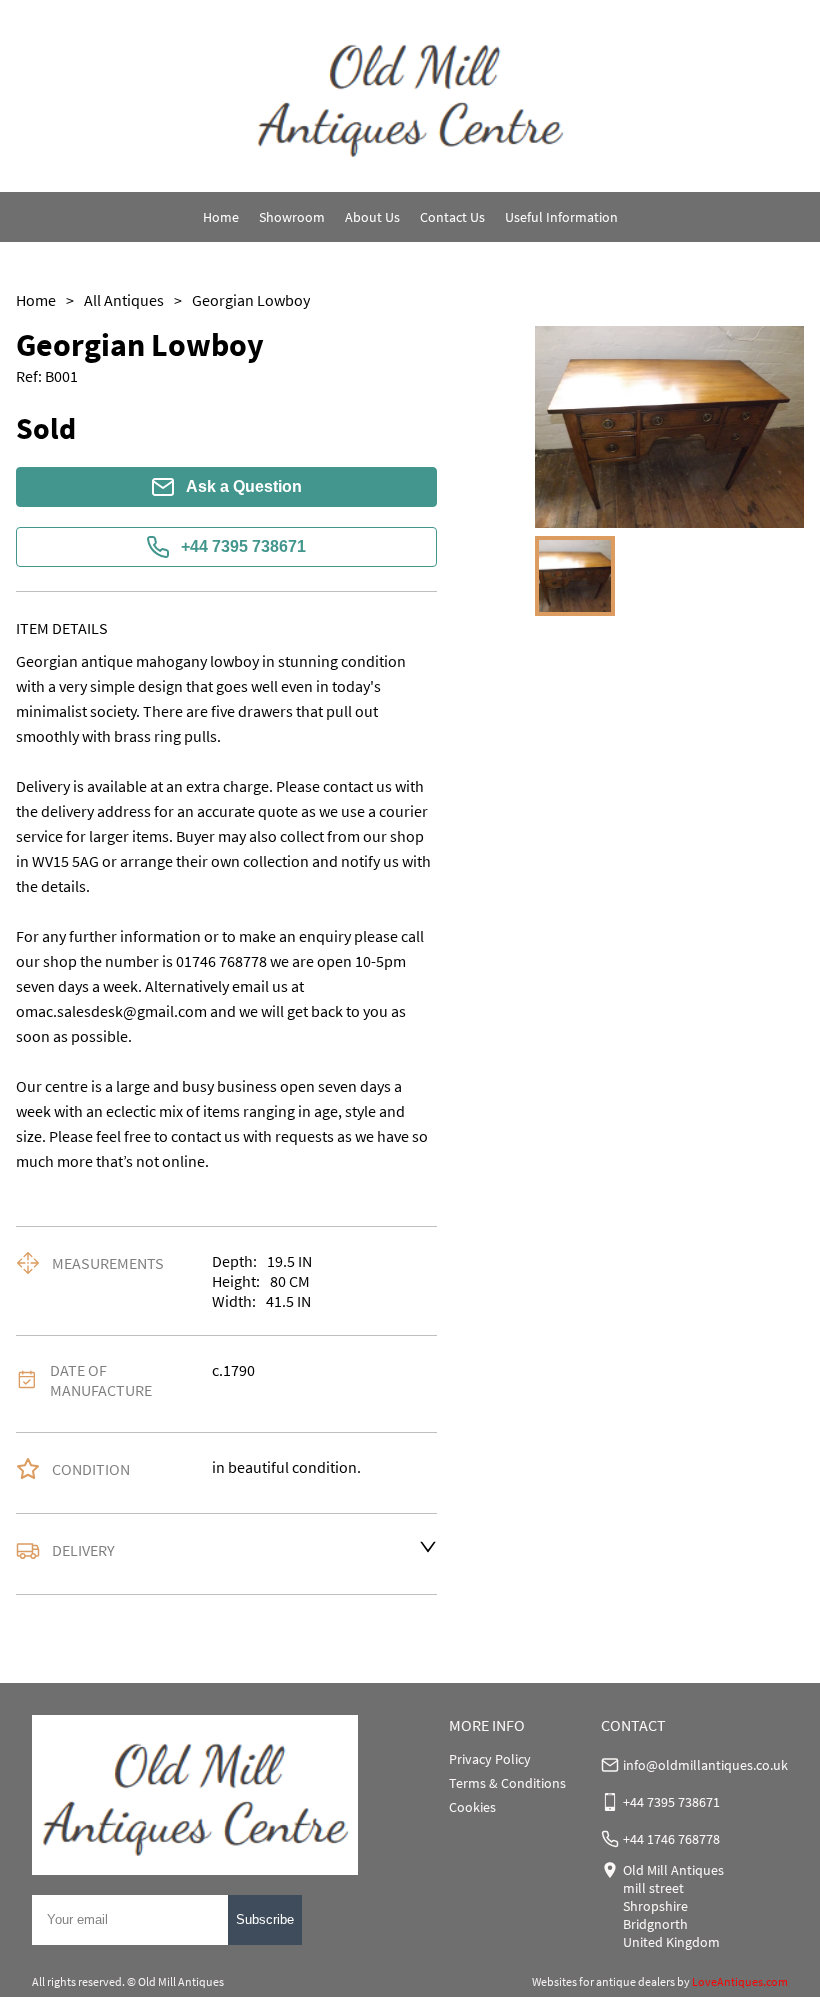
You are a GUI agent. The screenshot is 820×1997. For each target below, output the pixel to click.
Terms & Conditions (507, 1783)
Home (221, 217)
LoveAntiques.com (740, 1981)
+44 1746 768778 (671, 1839)
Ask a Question (244, 486)
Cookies (472, 1807)
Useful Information (561, 217)
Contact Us (452, 217)
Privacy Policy (490, 1759)
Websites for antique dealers (603, 1981)
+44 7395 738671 (243, 546)
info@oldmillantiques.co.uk (705, 1765)
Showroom (292, 217)
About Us (372, 217)
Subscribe (265, 1919)
